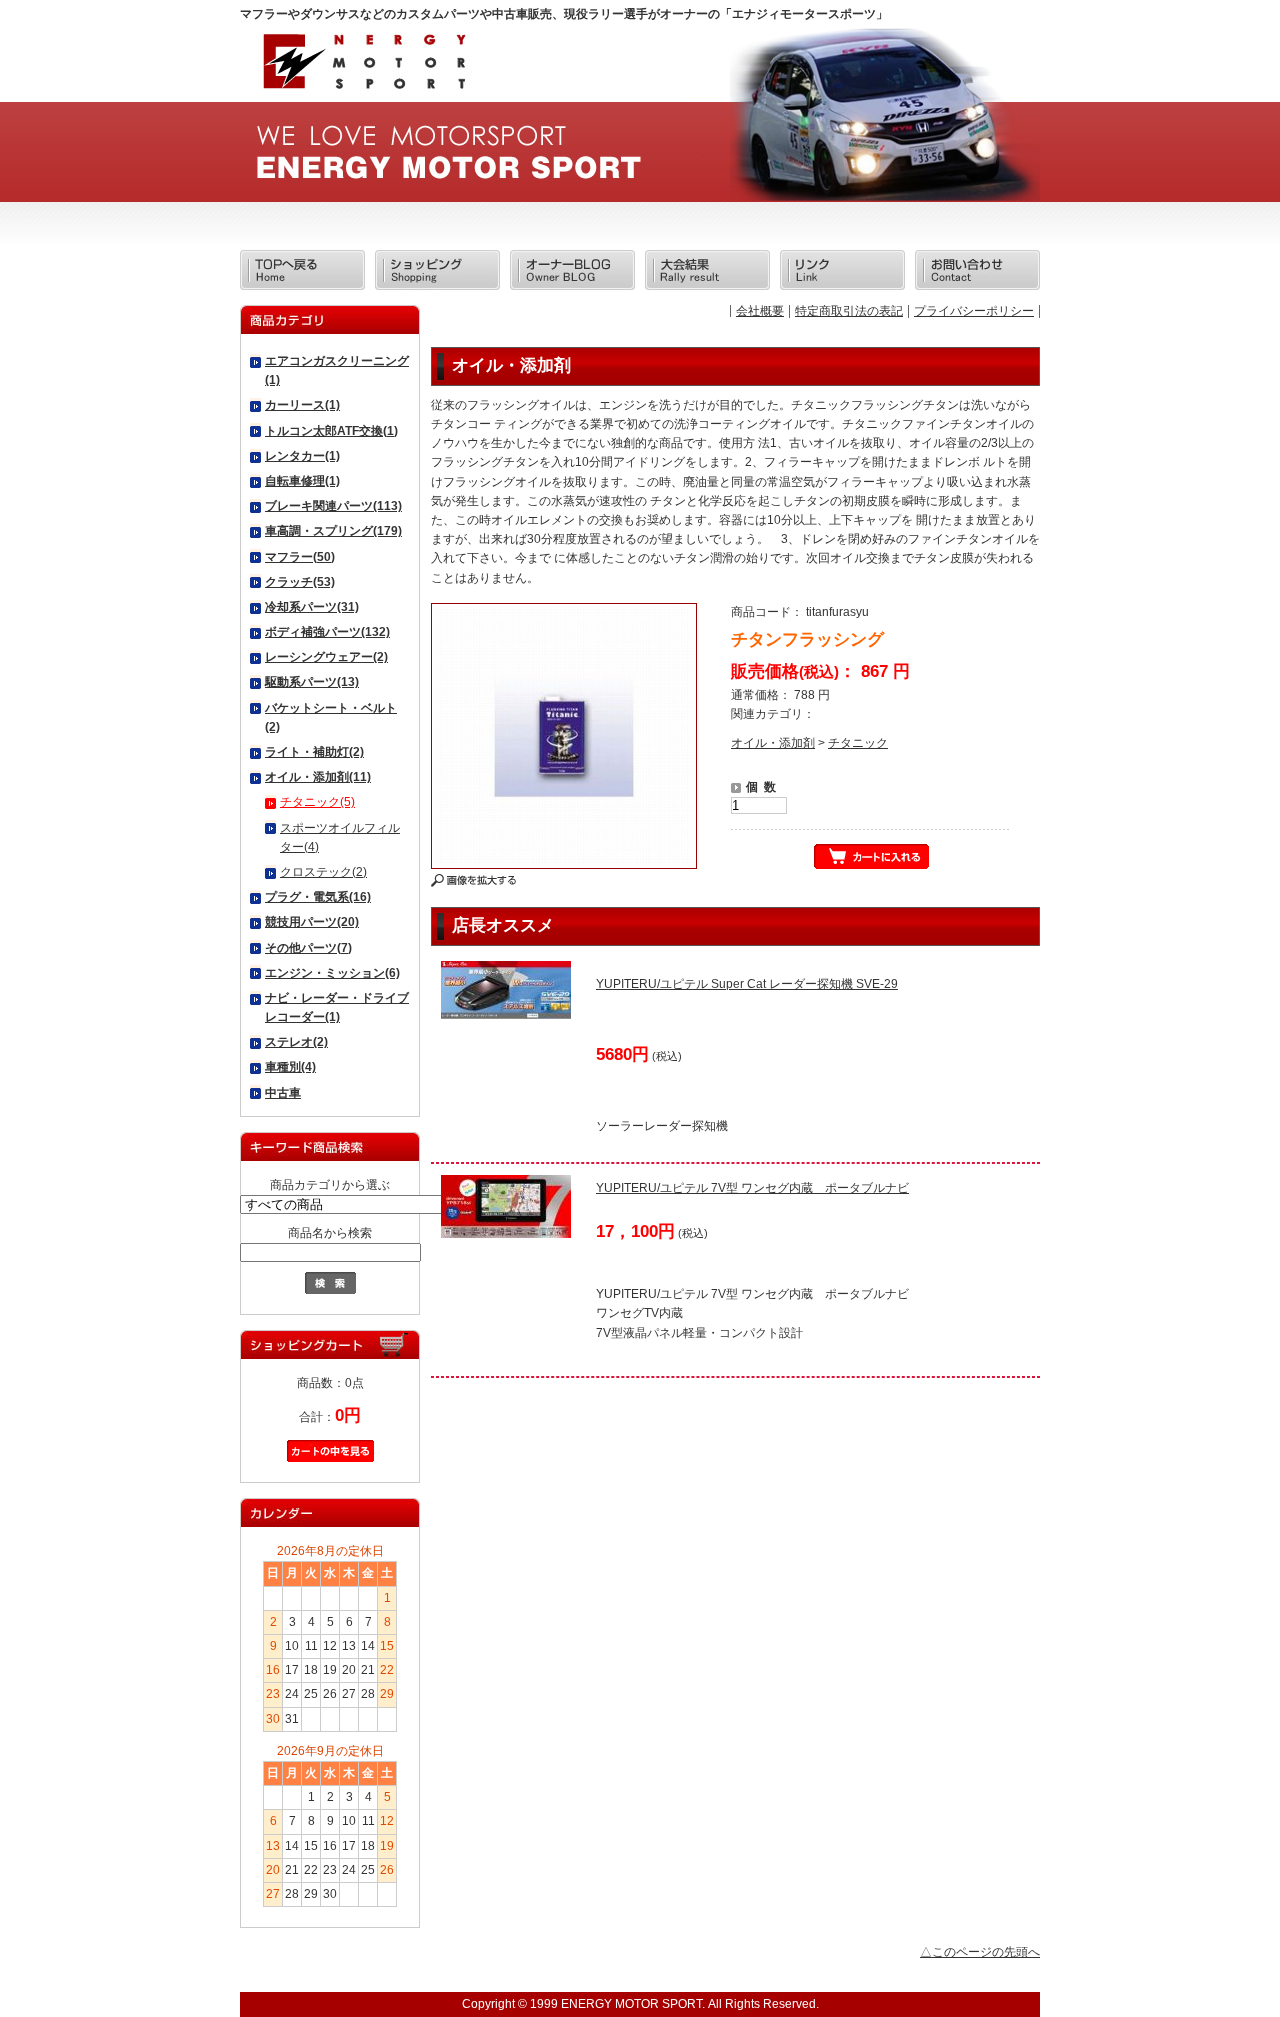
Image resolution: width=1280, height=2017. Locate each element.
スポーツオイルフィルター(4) (340, 837)
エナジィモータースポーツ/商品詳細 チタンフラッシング (363, 67)
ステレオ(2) (296, 1042)
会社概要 (760, 311)
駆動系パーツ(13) (312, 682)
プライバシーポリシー (974, 311)
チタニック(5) (317, 802)
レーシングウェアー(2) (326, 657)
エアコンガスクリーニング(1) (337, 370)
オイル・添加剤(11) (318, 777)
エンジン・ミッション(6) (332, 973)
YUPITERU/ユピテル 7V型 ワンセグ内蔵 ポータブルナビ (752, 1188)
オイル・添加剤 (773, 743)
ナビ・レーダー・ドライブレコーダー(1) (337, 1007)
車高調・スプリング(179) (333, 531)
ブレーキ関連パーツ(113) (333, 506)
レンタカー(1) (302, 456)
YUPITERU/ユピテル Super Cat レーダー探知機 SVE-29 (747, 984)
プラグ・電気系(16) (318, 897)
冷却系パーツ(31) (312, 607)
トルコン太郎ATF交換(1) (331, 431)
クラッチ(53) (300, 582)
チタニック (858, 743)
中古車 (283, 1093)
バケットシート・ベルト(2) (331, 717)
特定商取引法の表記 (849, 311)
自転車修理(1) (302, 481)
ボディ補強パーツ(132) (327, 632)
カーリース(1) (302, 405)
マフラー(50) (300, 557)
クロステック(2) (323, 872)
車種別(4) (290, 1067)
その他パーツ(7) (308, 948)
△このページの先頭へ (980, 1952)
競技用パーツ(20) (312, 922)
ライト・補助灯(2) (314, 752)
